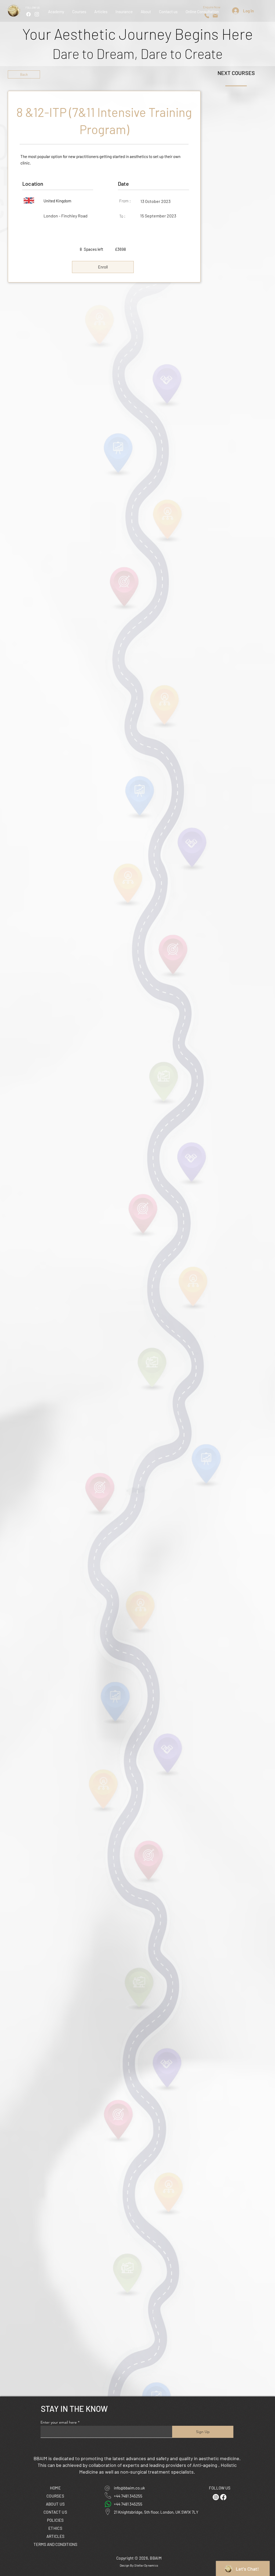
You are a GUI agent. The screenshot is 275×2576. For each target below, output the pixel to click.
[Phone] (207, 16)
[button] (124, 12)
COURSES (55, 2496)
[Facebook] (28, 14)
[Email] (215, 16)
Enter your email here (59, 2422)
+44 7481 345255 (128, 2496)
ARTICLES (55, 2536)
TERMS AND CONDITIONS (55, 2544)
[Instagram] (37, 14)
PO (55, 2520)
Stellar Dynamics (146, 2565)
